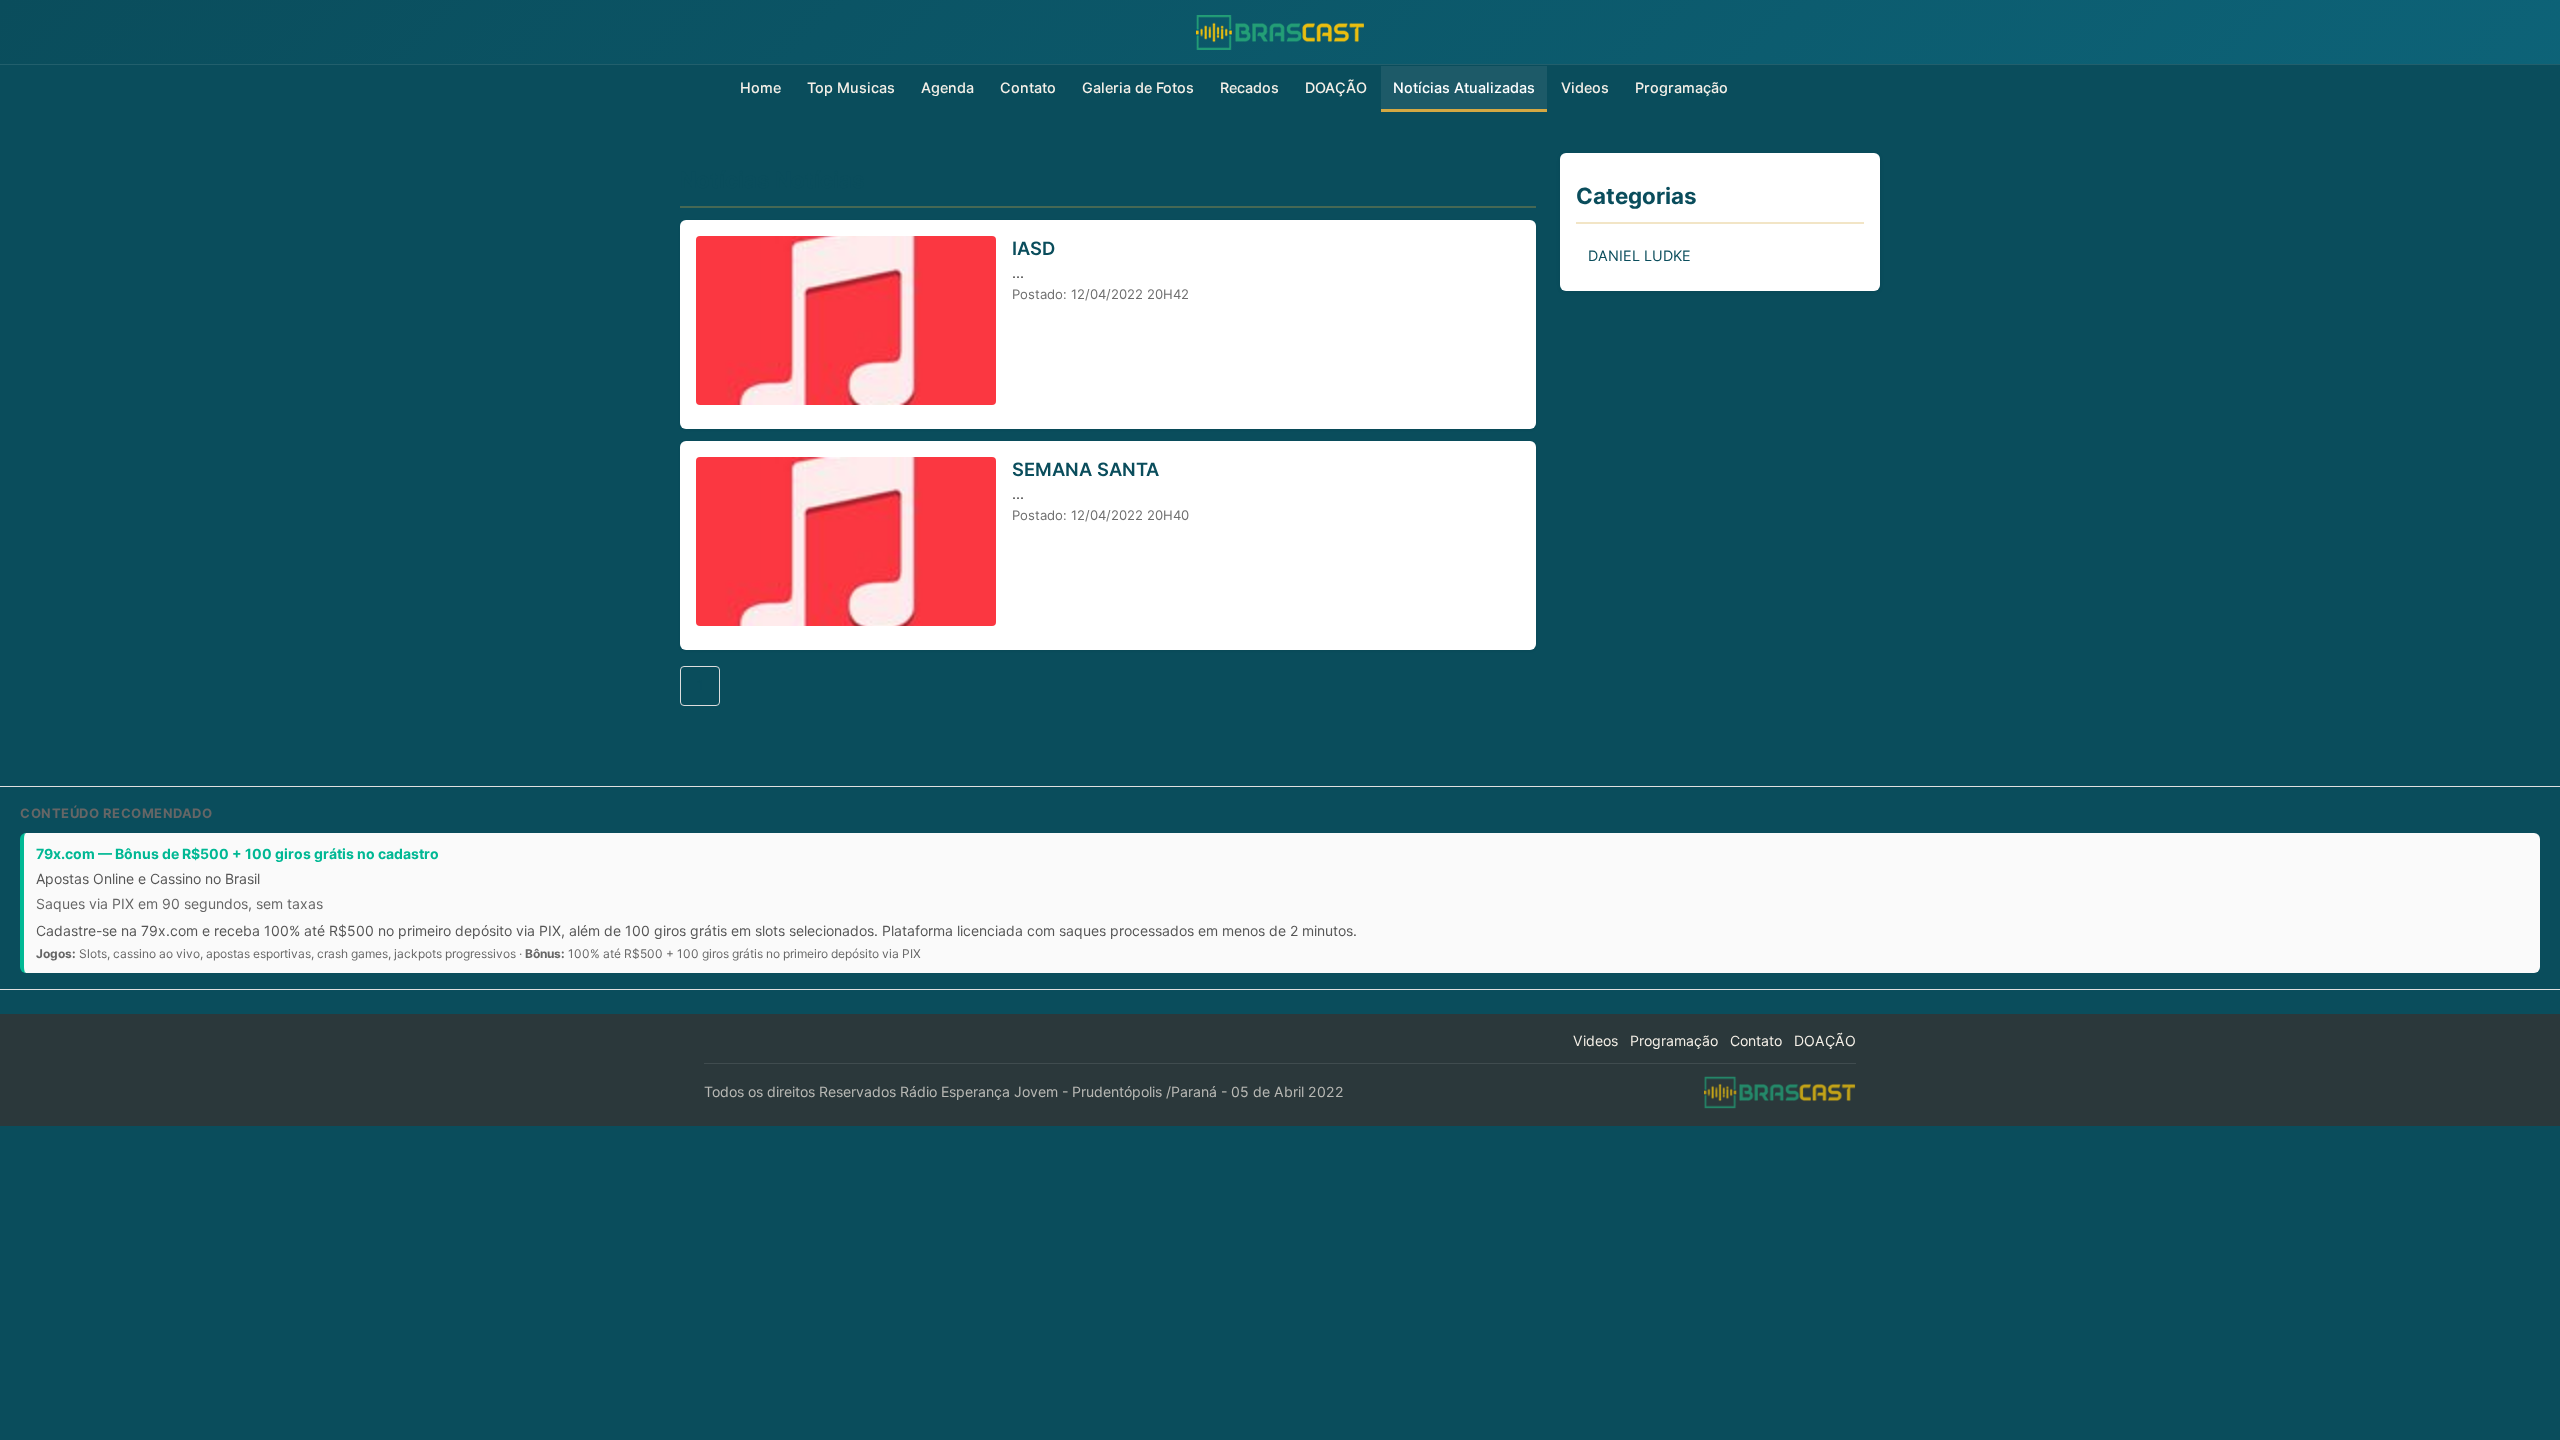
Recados (1249, 87)
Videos (1585, 87)
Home (760, 87)
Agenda (947, 87)
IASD (1033, 248)
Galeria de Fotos (1138, 87)
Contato (1028, 87)
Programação (1681, 87)
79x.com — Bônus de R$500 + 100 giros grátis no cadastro (237, 853)
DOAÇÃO (1336, 87)
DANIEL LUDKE (1639, 255)
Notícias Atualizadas (1464, 87)
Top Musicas (851, 87)
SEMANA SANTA (1085, 469)
